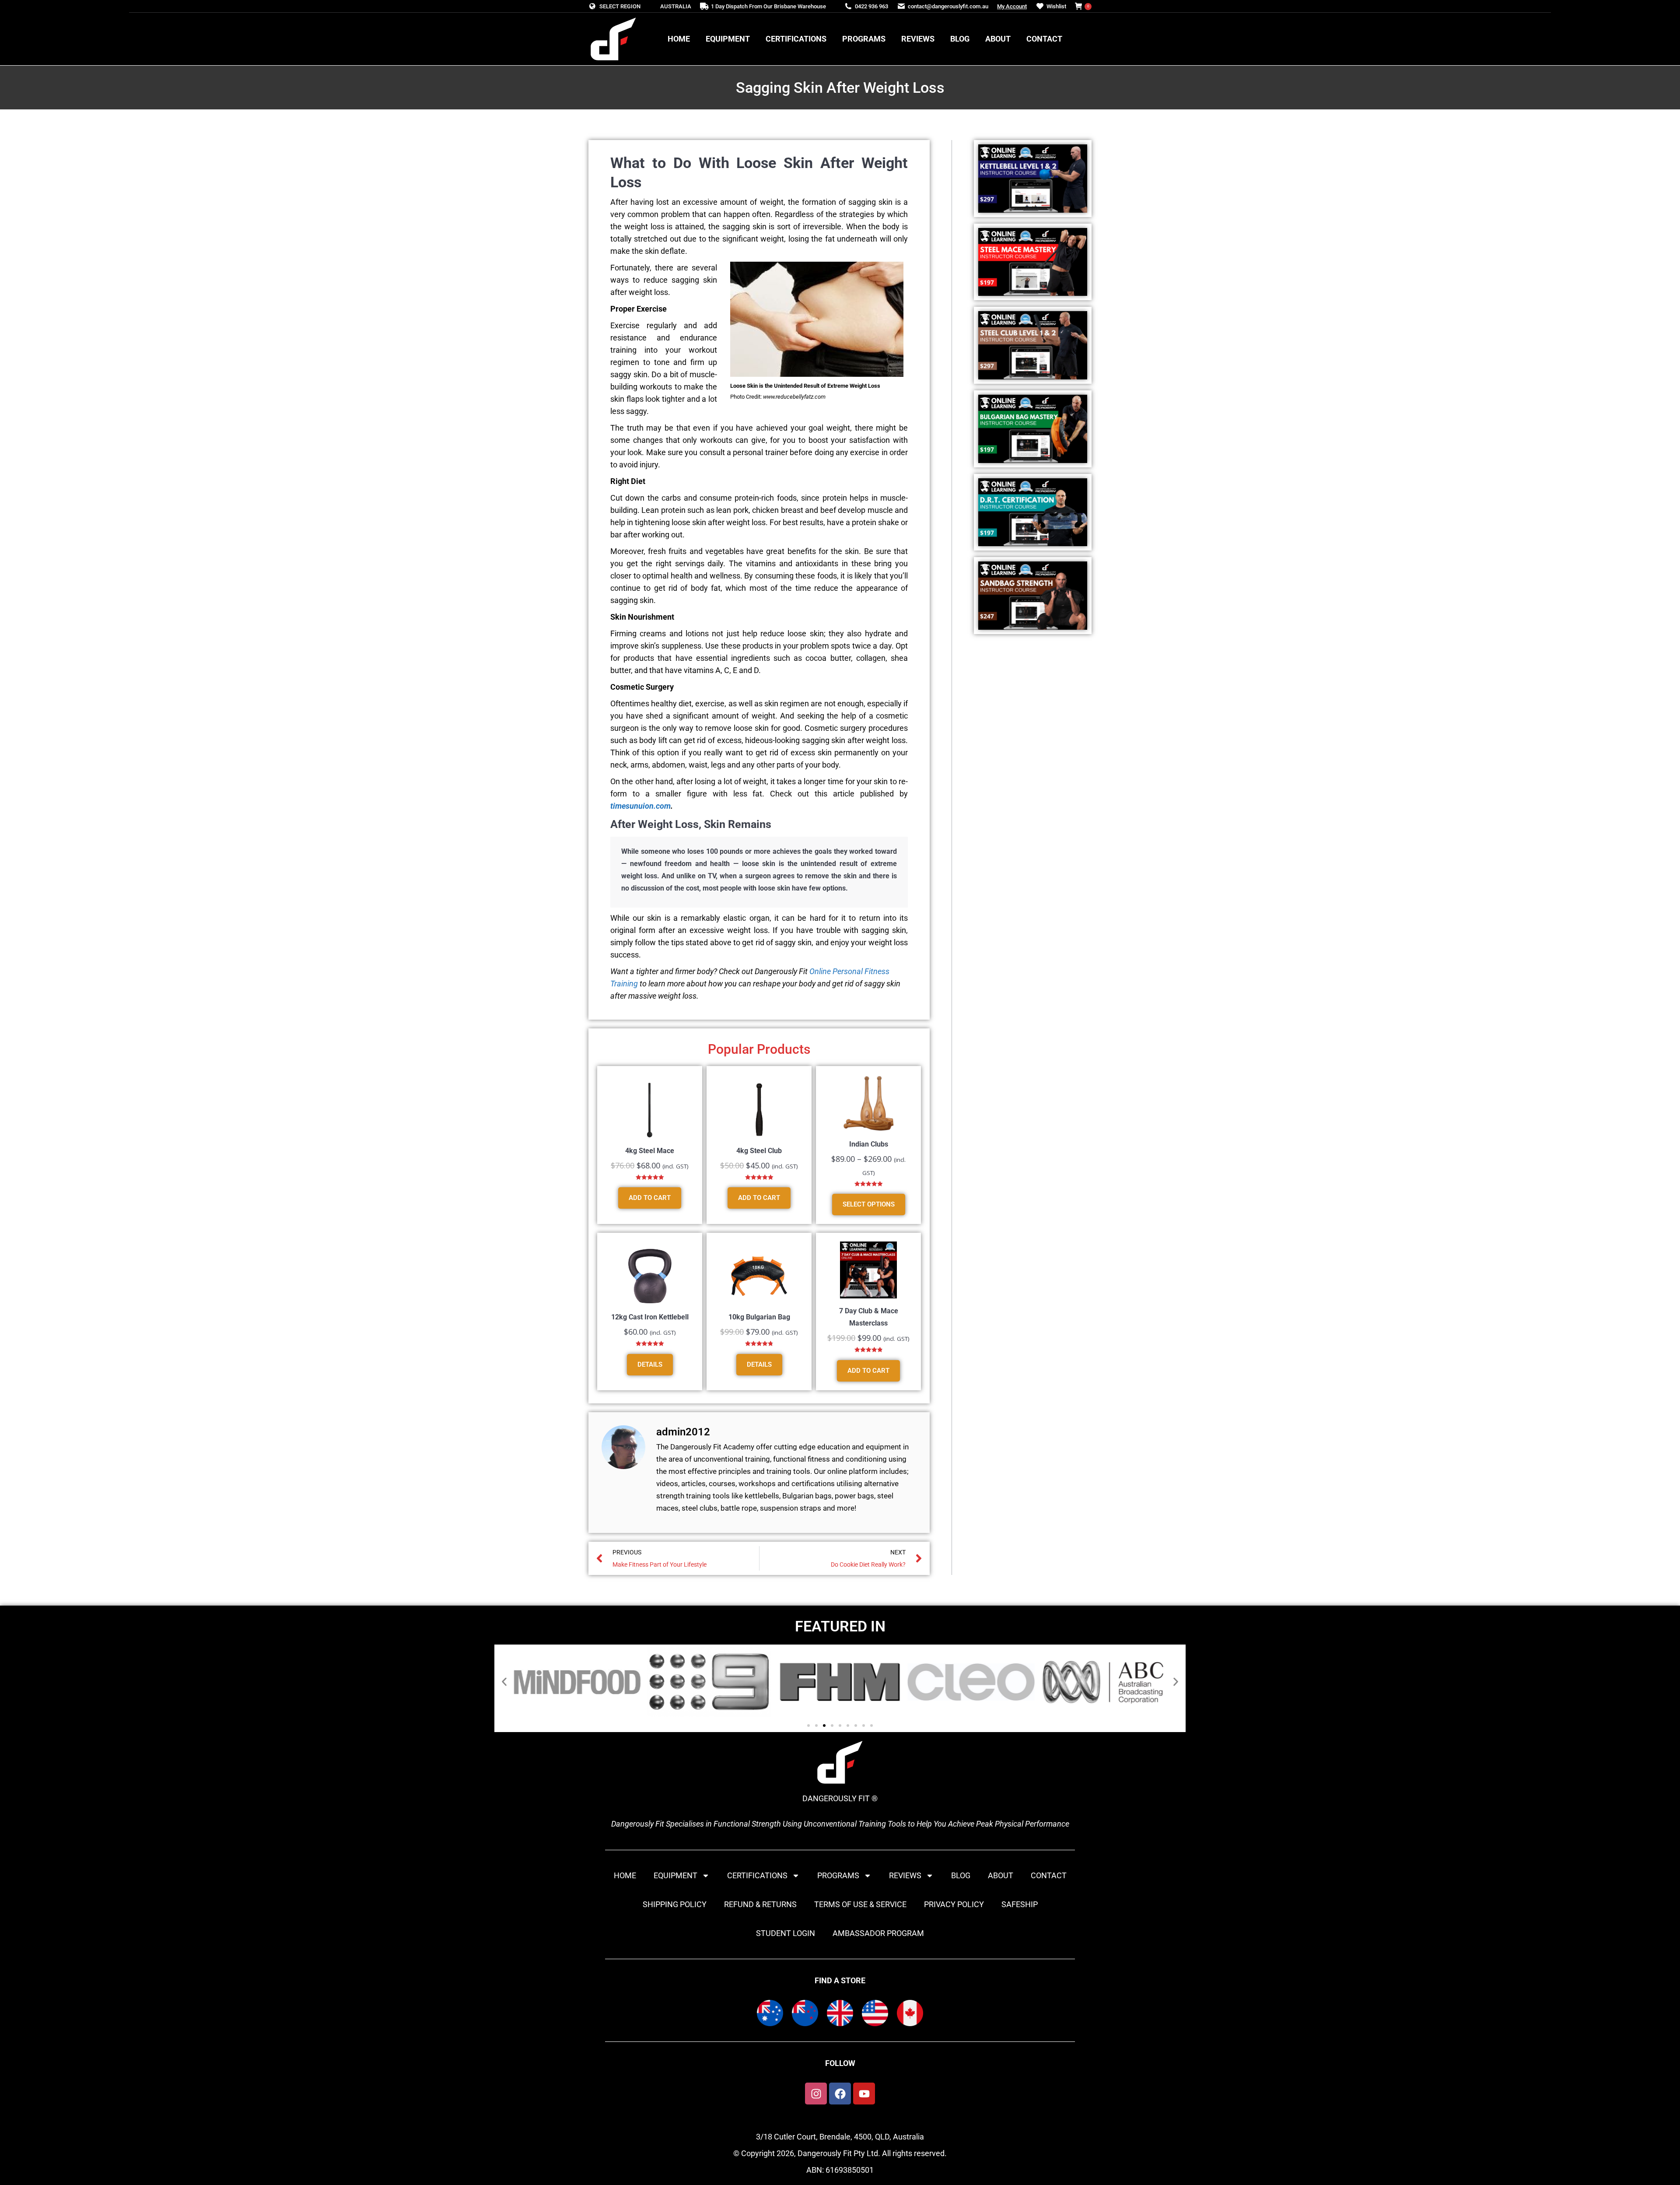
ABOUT (1001, 1875)
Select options (869, 1204)
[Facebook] (840, 2094)
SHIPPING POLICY (675, 1904)
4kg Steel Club (759, 1151)
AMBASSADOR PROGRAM (878, 1933)
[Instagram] (816, 2094)
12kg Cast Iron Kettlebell (650, 1317)
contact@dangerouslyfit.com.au (948, 6)
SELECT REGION (620, 6)
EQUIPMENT (675, 1875)
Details (650, 1364)
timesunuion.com (640, 806)
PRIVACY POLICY (954, 1904)
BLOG (961, 1875)
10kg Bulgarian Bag (759, 1317)
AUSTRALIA (676, 6)
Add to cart (650, 1198)
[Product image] (650, 1110)
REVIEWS (905, 1875)
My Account (1012, 6)
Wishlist (1056, 6)
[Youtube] (864, 2094)
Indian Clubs (869, 1144)
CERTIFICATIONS (757, 1875)
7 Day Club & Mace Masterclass (869, 1317)
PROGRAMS (838, 1875)
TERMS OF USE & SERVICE (860, 1904)
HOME (625, 1875)
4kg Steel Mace (650, 1151)
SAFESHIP (1020, 1904)
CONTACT (1049, 1875)
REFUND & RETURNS (760, 1904)
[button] (504, 1682)
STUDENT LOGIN (786, 1933)
